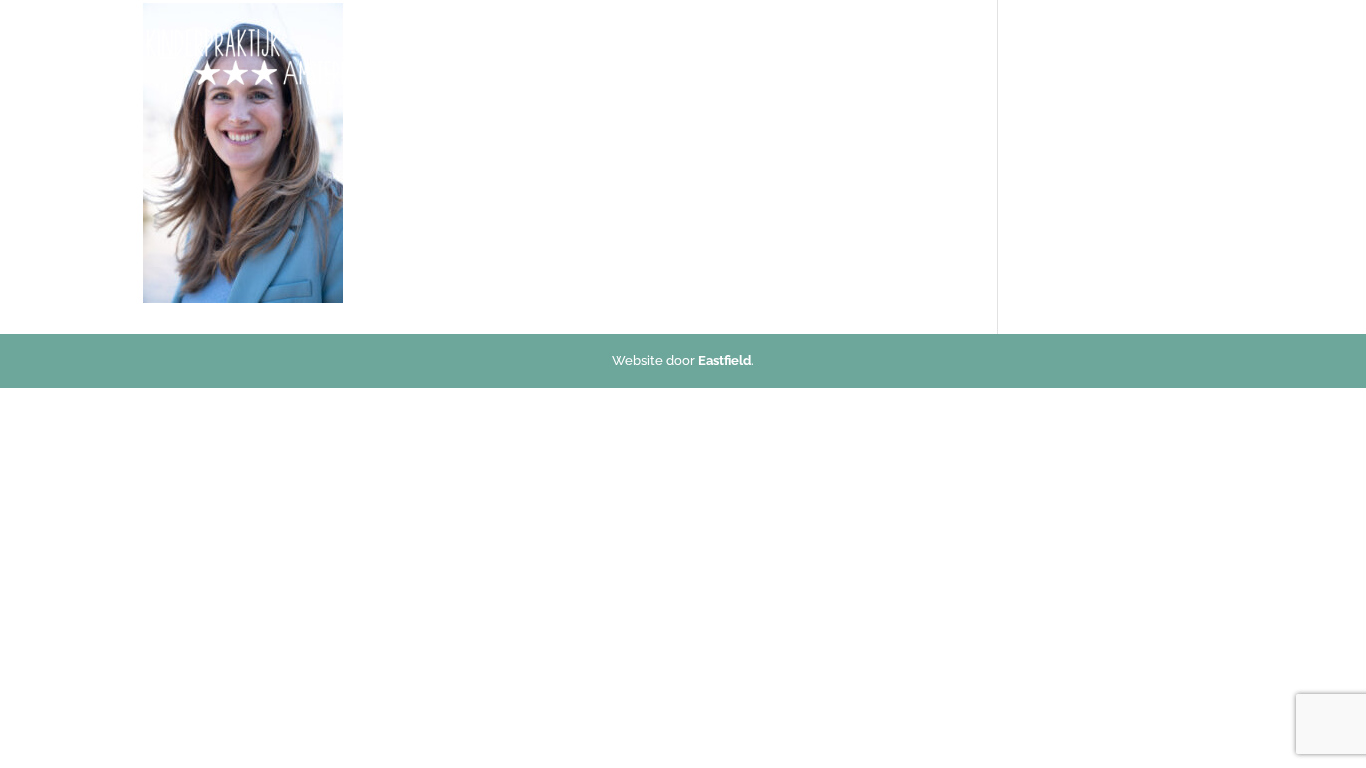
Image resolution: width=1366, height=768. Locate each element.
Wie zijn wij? (955, 57)
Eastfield (724, 360)
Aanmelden (1187, 57)
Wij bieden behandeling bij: (789, 57)
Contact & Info (1061, 57)
